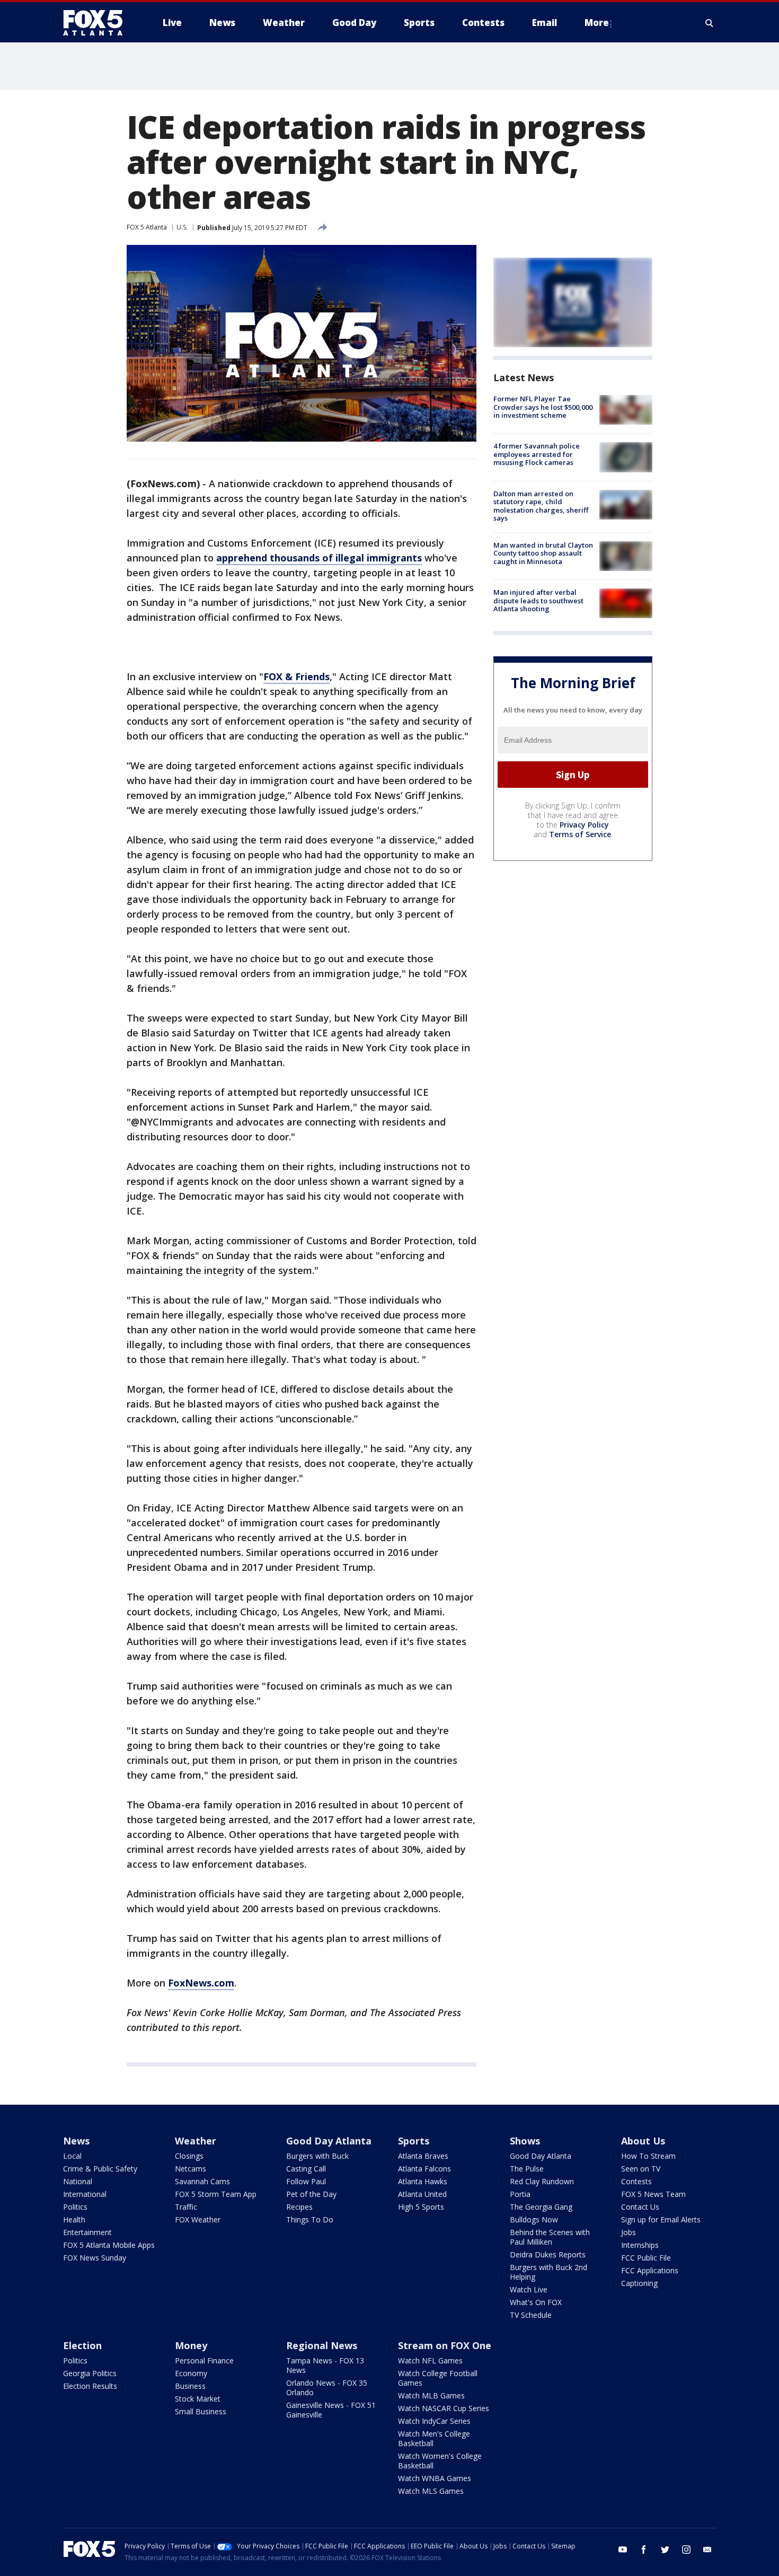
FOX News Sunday (95, 2258)
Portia (520, 2194)
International (85, 2194)
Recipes (299, 2207)
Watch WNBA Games (435, 2478)
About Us (643, 2141)
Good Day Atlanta (329, 2141)
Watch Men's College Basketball (434, 2438)
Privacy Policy (584, 825)
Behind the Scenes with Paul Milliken (550, 2237)
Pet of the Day (311, 2194)
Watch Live (529, 2289)
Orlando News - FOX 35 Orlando (327, 2388)
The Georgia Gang (541, 2207)
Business (190, 2386)
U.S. (182, 227)
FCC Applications (650, 2270)
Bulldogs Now (534, 2219)
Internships (640, 2245)
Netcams (191, 2169)
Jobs (628, 2232)
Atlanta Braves (423, 2156)
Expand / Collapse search (710, 23)
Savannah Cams (202, 2181)
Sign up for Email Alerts (661, 2219)
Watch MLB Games (431, 2395)
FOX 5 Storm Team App (216, 2194)
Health (74, 2219)
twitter (665, 2549)
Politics (75, 2207)
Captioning (639, 2283)
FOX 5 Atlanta (147, 227)
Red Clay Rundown (542, 2181)
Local (72, 2156)
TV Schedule (531, 2315)
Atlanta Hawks (423, 2181)
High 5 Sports (421, 2207)
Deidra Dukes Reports (548, 2254)
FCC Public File (646, 2258)
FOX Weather (198, 2219)
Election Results (90, 2386)
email (707, 2549)
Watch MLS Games (431, 2491)
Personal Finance (204, 2360)
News (76, 2141)
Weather (196, 2141)
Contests (636, 2181)
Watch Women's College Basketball (440, 2461)
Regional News (322, 2345)
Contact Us (640, 2207)
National (78, 2181)
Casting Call (306, 2169)
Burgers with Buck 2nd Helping (548, 2272)
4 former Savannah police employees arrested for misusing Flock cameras (537, 454)
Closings (189, 2156)
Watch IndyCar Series (434, 2421)
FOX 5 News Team (653, 2194)
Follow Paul (306, 2181)
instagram (686, 2549)
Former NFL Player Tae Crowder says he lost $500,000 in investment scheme (543, 407)
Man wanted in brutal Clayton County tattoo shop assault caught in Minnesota (543, 553)
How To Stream (648, 2156)
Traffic (186, 2207)
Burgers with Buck (317, 2156)
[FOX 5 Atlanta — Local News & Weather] (98, 23)
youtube (623, 2549)
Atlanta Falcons (424, 2169)
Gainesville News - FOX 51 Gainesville (331, 2410)
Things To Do (310, 2219)
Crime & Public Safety (100, 2169)
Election (82, 2345)
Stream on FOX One (445, 2345)
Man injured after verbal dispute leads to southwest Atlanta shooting (538, 600)
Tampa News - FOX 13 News (325, 2365)
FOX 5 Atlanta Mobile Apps (109, 2245)
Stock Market (198, 2399)
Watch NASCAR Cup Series (444, 2408)
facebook (644, 2549)
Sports (414, 2141)
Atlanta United (422, 2194)
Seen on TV (641, 2169)
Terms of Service (580, 834)
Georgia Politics (90, 2373)
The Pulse (527, 2169)
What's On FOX (536, 2302)
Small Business (201, 2411)
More (597, 23)
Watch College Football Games (438, 2378)
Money (191, 2345)
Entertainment (87, 2232)
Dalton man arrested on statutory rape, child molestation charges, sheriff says (541, 506)
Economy (191, 2373)
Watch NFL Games (430, 2360)
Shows (525, 2141)
